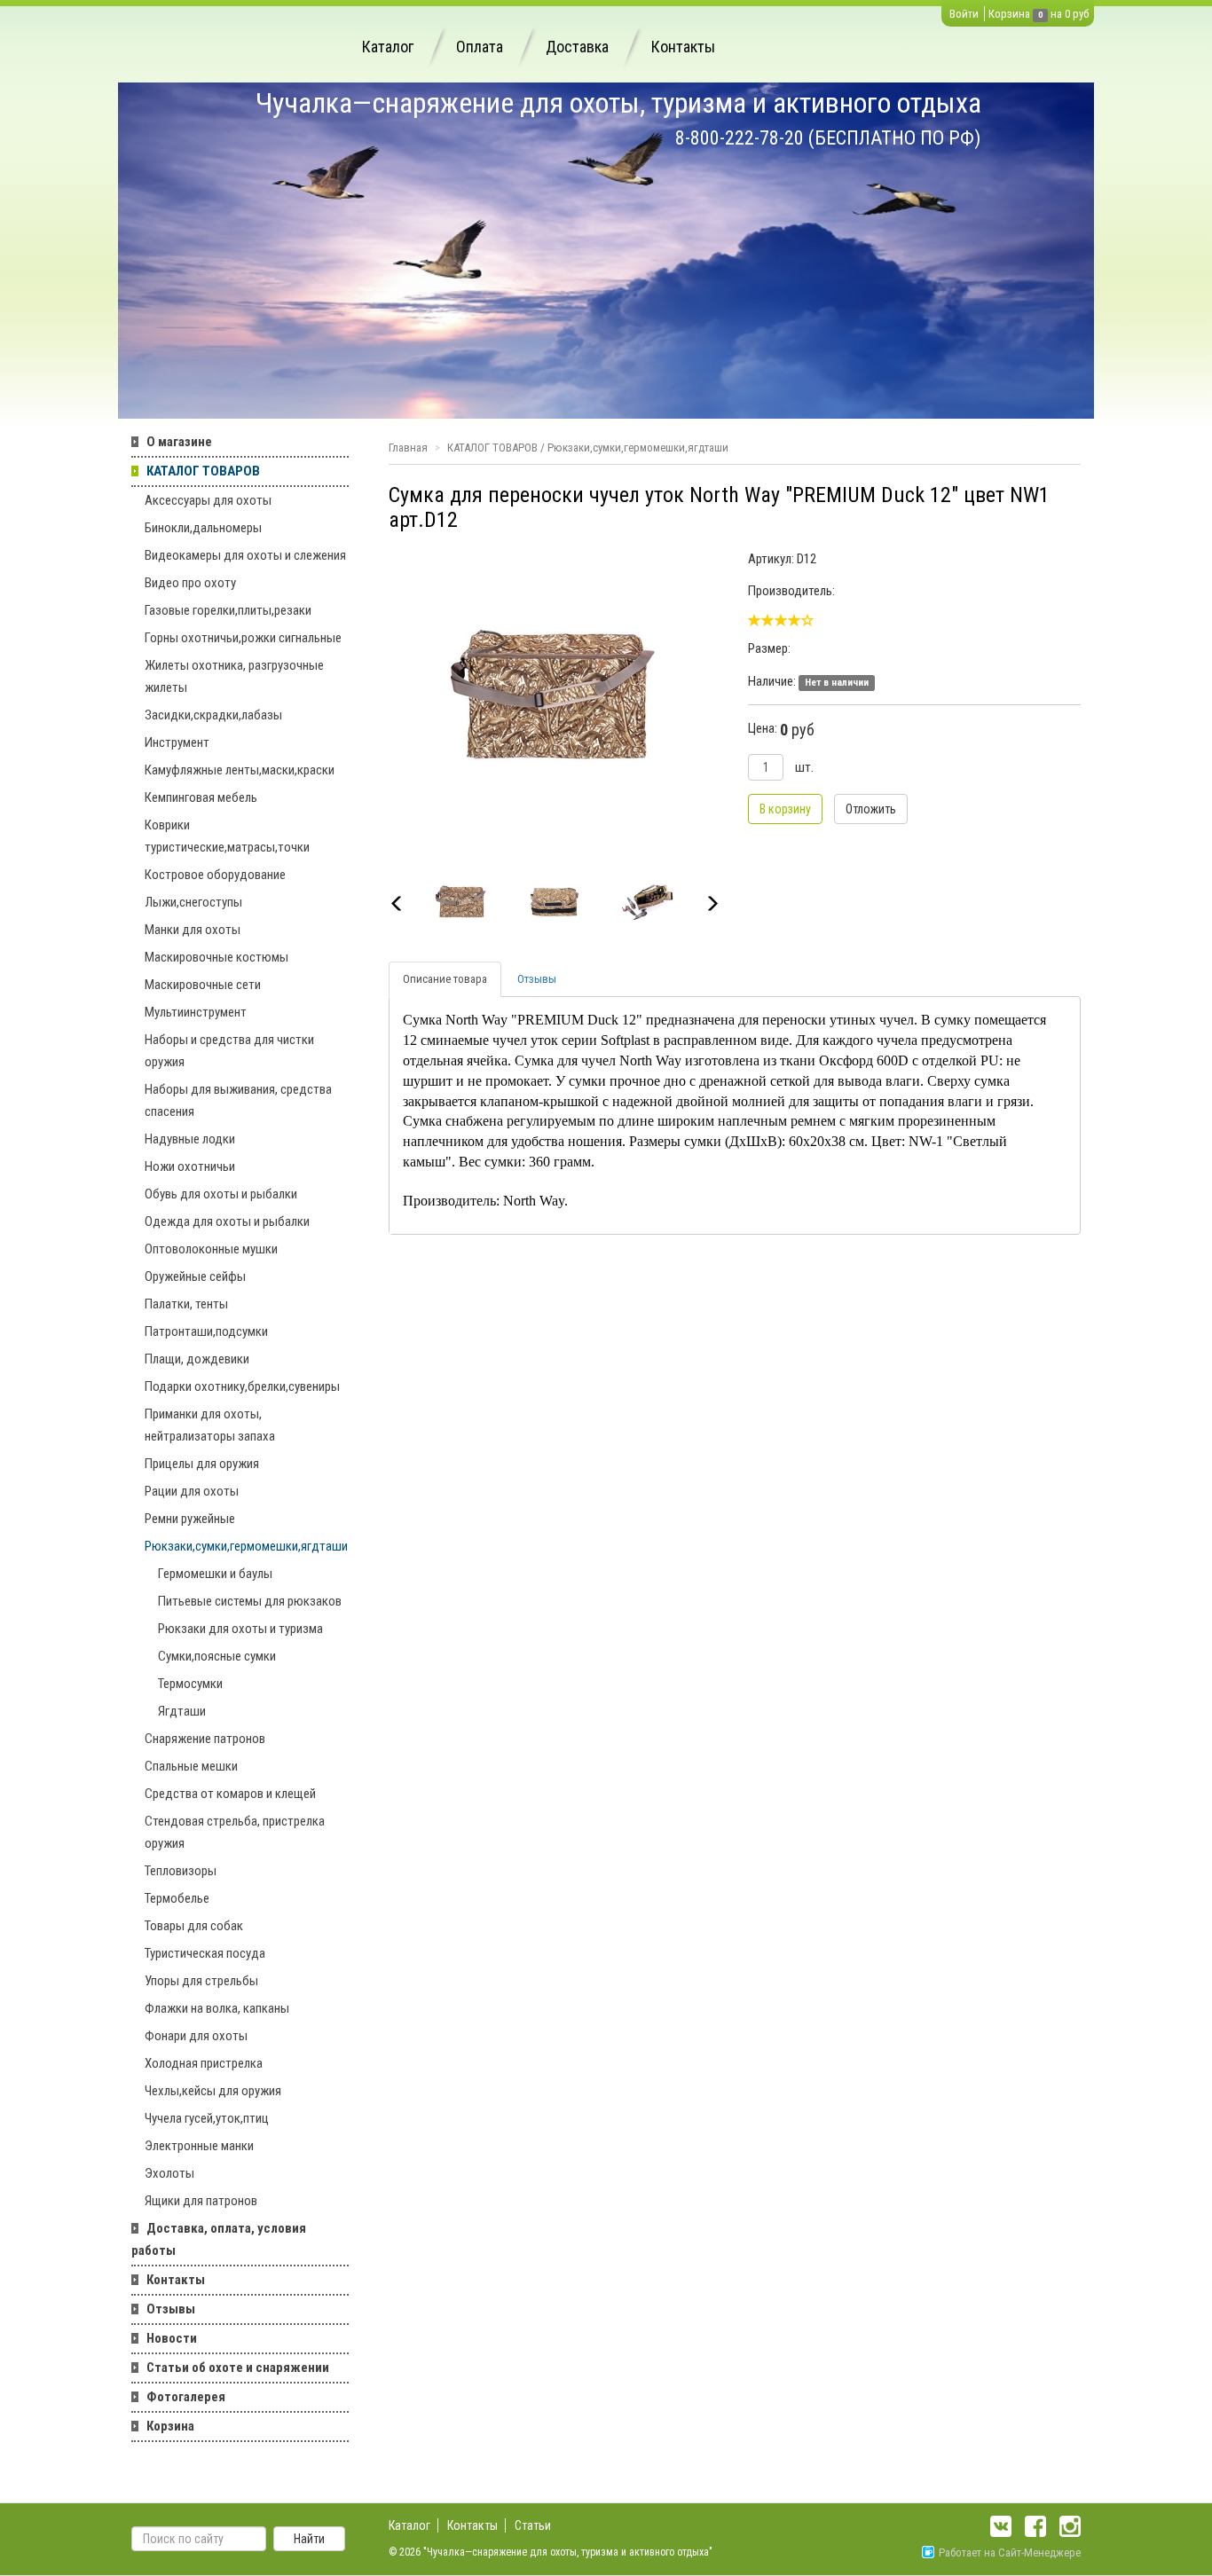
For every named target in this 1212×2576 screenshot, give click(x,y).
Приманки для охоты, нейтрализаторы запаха (210, 1425)
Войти (964, 14)
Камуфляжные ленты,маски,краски (240, 770)
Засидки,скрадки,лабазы (213, 715)
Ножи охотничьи (190, 1166)
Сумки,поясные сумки (217, 1656)
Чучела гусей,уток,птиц (207, 2118)
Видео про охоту (190, 583)
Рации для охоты (192, 1491)
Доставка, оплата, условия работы (219, 2239)
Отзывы (171, 2309)
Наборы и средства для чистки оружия (229, 1051)
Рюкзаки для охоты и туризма (240, 1629)
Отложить (871, 809)
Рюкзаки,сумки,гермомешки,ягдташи (246, 1546)
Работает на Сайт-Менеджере (1010, 2552)
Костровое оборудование (215, 875)
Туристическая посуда (205, 1953)
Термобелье (177, 1898)
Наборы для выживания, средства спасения (238, 1100)
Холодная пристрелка (204, 2063)
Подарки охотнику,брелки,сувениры (242, 1386)
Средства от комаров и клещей (230, 1794)
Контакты (683, 47)
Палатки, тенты (186, 1304)
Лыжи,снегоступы (193, 902)
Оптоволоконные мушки (211, 1249)
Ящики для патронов (201, 2201)
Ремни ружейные (190, 1519)
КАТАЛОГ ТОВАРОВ (203, 471)
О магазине (179, 442)
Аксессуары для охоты (208, 500)
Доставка (577, 47)
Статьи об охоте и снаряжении (238, 2368)
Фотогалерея (186, 2397)
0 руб (1077, 14)
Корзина (1009, 14)
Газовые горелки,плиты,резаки (228, 610)
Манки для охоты (193, 930)
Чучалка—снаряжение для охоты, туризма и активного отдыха (618, 103)
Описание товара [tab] (445, 979)
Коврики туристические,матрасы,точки (227, 836)
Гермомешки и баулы (215, 1574)
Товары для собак (194, 1926)
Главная (408, 448)
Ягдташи (182, 1711)
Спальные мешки (191, 1766)
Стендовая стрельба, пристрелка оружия (235, 1832)
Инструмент (177, 742)
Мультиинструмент (196, 1012)
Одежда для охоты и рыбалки (227, 1221)
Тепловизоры (181, 1871)
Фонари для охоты (196, 2036)
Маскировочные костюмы (216, 957)
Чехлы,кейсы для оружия (213, 2091)
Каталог (388, 47)
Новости (172, 2338)
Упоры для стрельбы (201, 1981)
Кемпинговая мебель (201, 797)
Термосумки (190, 1684)
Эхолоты (169, 2173)
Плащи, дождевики (197, 1359)
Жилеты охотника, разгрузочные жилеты (234, 676)
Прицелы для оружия (202, 1464)
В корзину (785, 809)
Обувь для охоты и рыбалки (221, 1194)
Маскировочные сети (203, 985)
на (1056, 14)
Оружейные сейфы (195, 1276)
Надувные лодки (190, 1139)
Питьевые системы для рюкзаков (250, 1601)
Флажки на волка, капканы (217, 2008)
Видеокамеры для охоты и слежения (245, 555)
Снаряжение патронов (205, 1739)
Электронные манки (199, 2146)
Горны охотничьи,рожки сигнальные (243, 638)
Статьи (533, 2525)
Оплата (480, 47)
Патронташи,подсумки (206, 1331)
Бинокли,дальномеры (203, 528)
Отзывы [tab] (537, 979)
